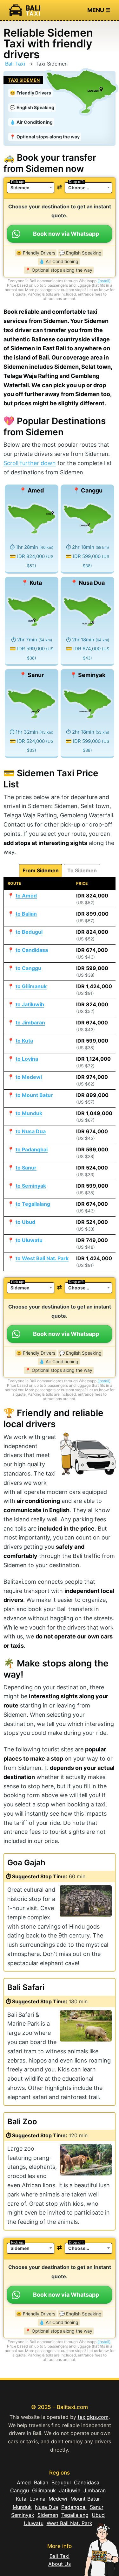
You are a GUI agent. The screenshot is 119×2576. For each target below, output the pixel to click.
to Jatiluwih (30, 1004)
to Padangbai (32, 1149)
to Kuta (24, 1041)
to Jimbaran (30, 1023)
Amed (24, 2482)
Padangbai (74, 2507)
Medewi (58, 2499)
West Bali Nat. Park (69, 2523)
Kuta (21, 2499)
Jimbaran (95, 2490)
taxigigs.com (93, 2417)
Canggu (20, 2490)
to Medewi (29, 1077)
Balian (41, 2482)
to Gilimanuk (31, 986)
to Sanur (26, 1168)
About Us (60, 2564)
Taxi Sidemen (24, 80)
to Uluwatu (29, 1240)
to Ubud (25, 1222)
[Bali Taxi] (24, 10)
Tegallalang (75, 2515)
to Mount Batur (34, 1095)
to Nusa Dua (31, 1131)
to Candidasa (32, 950)
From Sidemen (41, 870)
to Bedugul (29, 932)
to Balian (26, 914)
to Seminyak (31, 1186)
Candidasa (87, 2482)
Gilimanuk (44, 2490)
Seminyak (23, 2515)
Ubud (98, 2515)
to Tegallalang (33, 1204)
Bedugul (61, 2482)
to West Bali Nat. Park (42, 1258)
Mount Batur (85, 2499)
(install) (104, 281)
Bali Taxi (15, 64)
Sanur (97, 2507)
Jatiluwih (70, 2490)
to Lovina (27, 1059)
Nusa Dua (46, 2507)
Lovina (37, 2499)
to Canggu (28, 968)
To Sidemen (82, 870)
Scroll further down (30, 463)
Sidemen (48, 2515)
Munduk (22, 2507)
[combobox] (31, 188)
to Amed (26, 896)
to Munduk (29, 1113)
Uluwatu (34, 2523)
